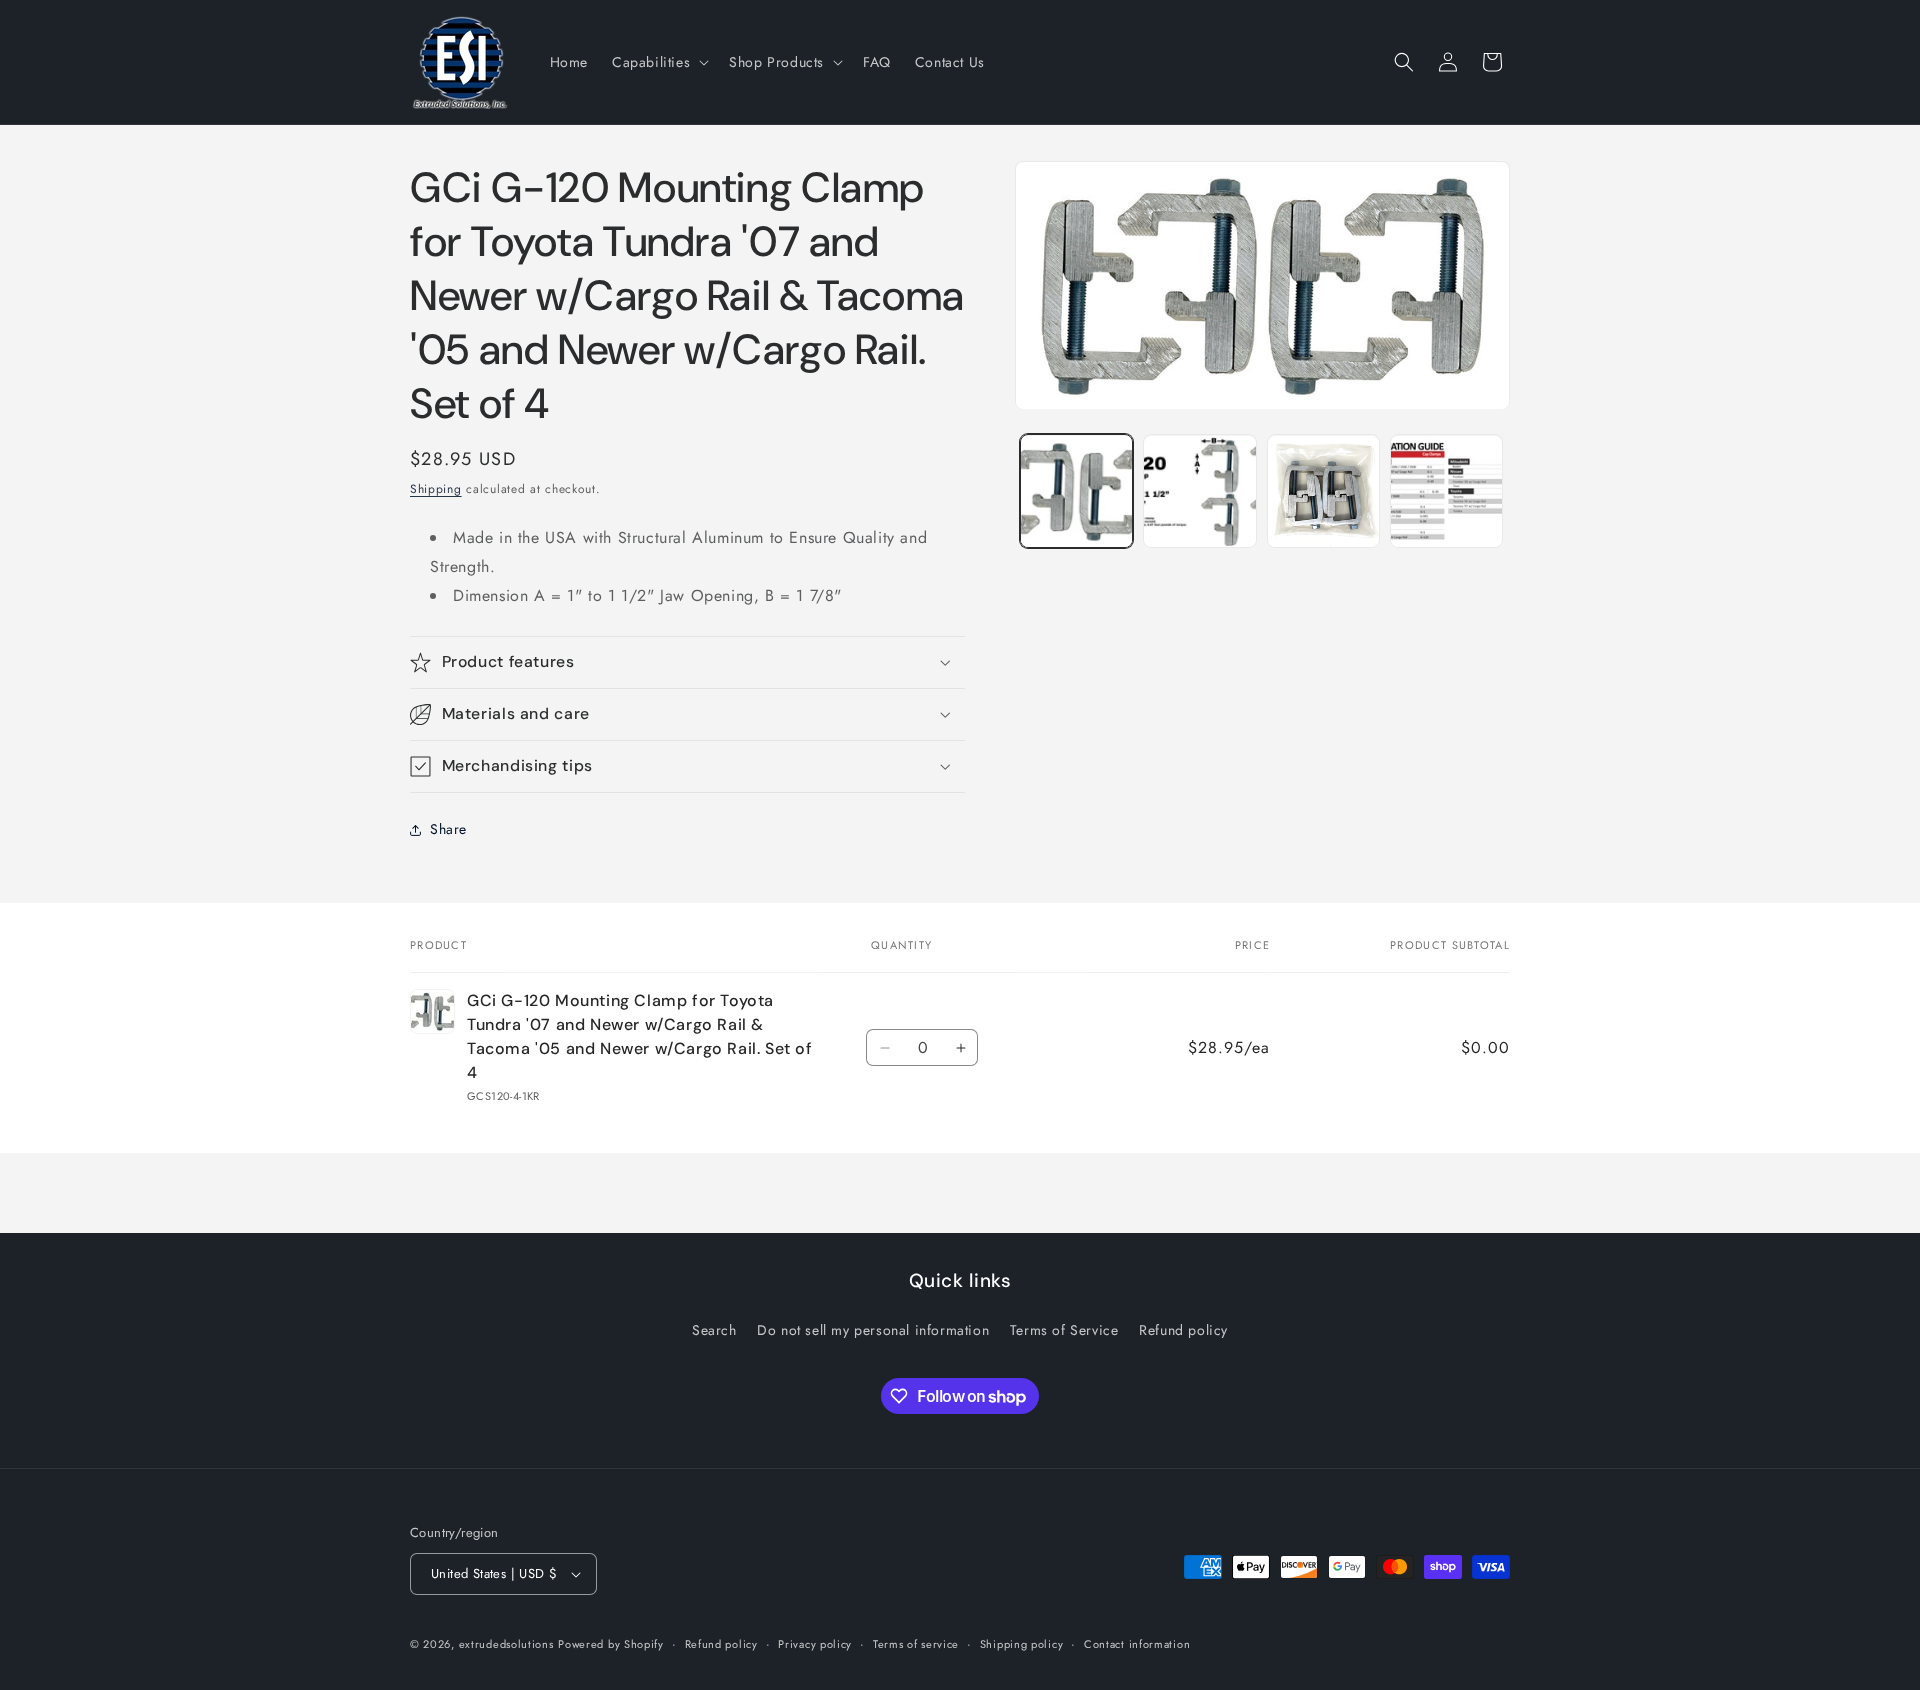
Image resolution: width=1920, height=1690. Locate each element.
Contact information (1137, 1644)
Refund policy (1183, 1330)
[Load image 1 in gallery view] (1076, 491)
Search (714, 1330)
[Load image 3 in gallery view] (1323, 491)
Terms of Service (1064, 1330)
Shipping (436, 489)
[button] (658, 62)
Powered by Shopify (611, 1644)
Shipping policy (1022, 1644)
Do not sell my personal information (873, 1330)
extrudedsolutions (506, 1644)
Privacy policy (815, 1644)
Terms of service (916, 1644)
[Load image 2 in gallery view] (1199, 491)
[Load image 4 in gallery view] (1446, 491)
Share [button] (448, 829)
